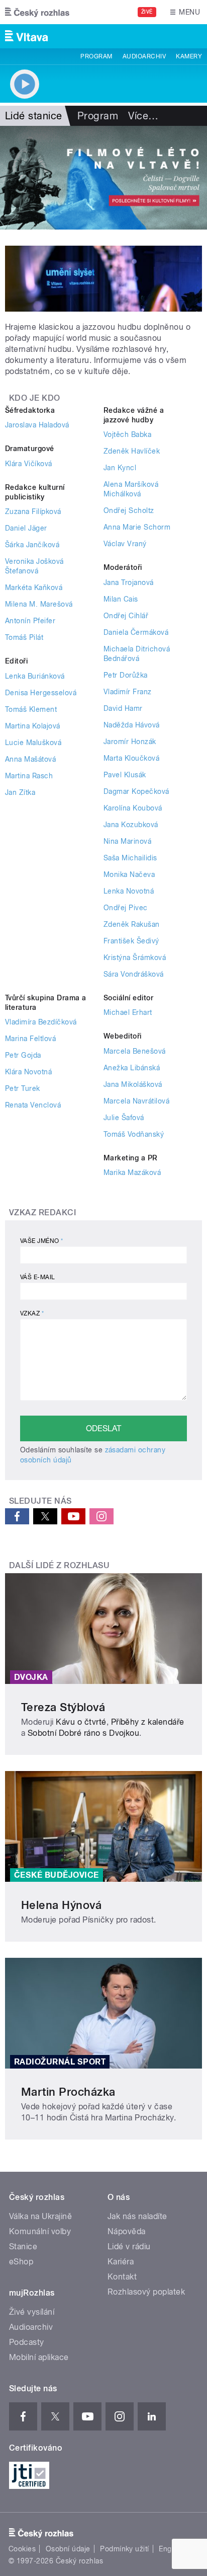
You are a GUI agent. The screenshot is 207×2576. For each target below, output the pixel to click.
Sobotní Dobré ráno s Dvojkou (83, 1733)
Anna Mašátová (30, 759)
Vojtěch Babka (127, 434)
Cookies (22, 2549)
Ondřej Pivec (126, 908)
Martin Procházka (68, 2092)
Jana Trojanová (129, 582)
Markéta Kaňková (34, 587)
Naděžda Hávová (132, 725)
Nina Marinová (127, 841)
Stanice (23, 2247)
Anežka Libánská (132, 1068)
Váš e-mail (38, 1277)
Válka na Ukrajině (40, 2216)
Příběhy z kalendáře (148, 1722)
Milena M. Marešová (39, 604)
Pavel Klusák (125, 775)
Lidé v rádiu (129, 2247)
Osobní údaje (68, 2549)
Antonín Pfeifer (30, 621)
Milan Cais (121, 599)
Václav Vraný (125, 544)
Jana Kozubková (131, 825)
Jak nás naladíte (137, 2216)
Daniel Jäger (26, 528)
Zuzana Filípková (33, 511)
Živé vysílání (32, 2312)
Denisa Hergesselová (41, 693)
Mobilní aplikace (39, 2357)
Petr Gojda (23, 1055)
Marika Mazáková (132, 1172)
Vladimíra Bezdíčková (41, 1022)
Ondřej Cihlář (126, 616)
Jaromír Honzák (130, 742)
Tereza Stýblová (63, 1707)
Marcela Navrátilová (136, 1101)
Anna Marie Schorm (137, 527)
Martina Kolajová (33, 726)
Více (143, 116)
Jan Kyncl (120, 468)
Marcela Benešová (135, 1051)
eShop (21, 2262)
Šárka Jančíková (32, 545)
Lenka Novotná (129, 891)
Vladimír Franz (128, 692)
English (171, 2549)
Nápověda (127, 2231)
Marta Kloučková (131, 758)
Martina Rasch (29, 776)
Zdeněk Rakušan (132, 924)
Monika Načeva (129, 874)
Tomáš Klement (31, 709)
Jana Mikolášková (133, 1084)
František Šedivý (131, 941)
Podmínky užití (125, 2549)
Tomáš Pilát (24, 637)
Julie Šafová (124, 1118)
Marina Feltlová (30, 1039)
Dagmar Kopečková (136, 791)
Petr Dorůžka (126, 675)
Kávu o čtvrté (81, 1722)
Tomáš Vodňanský (134, 1134)
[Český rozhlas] (37, 12)
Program (96, 56)
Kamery (189, 56)
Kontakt (122, 2277)
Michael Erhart (128, 1012)
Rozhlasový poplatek (146, 2292)
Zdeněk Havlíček (132, 451)
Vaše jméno (42, 1241)
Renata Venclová (33, 1105)
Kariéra (121, 2262)
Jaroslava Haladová (37, 425)
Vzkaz (32, 1313)
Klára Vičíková (29, 464)
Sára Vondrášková (134, 974)
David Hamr (123, 708)
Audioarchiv (144, 56)
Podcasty (27, 2342)
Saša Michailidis (130, 858)
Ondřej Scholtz (129, 510)
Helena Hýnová (61, 1905)
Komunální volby (40, 2231)
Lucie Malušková (33, 743)
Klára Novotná (28, 1072)
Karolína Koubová (133, 808)
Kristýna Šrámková (135, 958)
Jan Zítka (20, 792)
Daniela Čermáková (136, 632)
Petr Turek (23, 1088)
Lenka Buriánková (35, 676)
